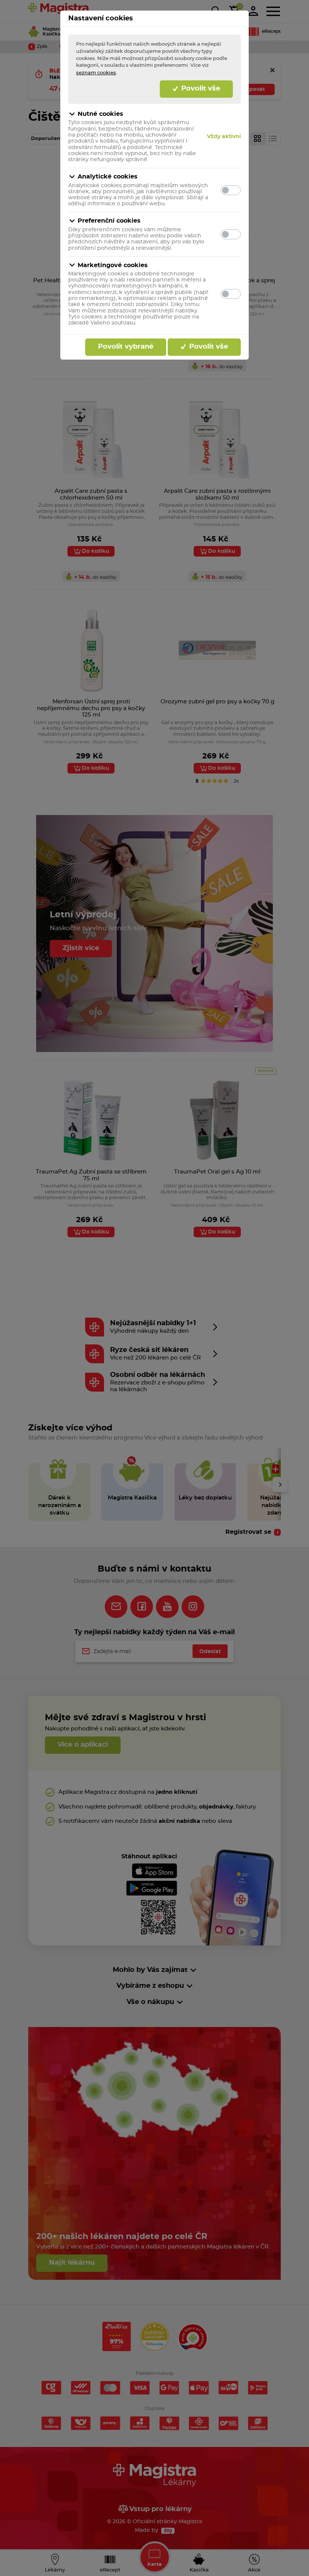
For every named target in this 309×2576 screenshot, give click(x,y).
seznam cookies (96, 73)
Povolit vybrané (126, 347)
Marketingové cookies (113, 265)
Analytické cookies (108, 177)
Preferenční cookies (109, 221)
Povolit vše (200, 89)
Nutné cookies (100, 114)
